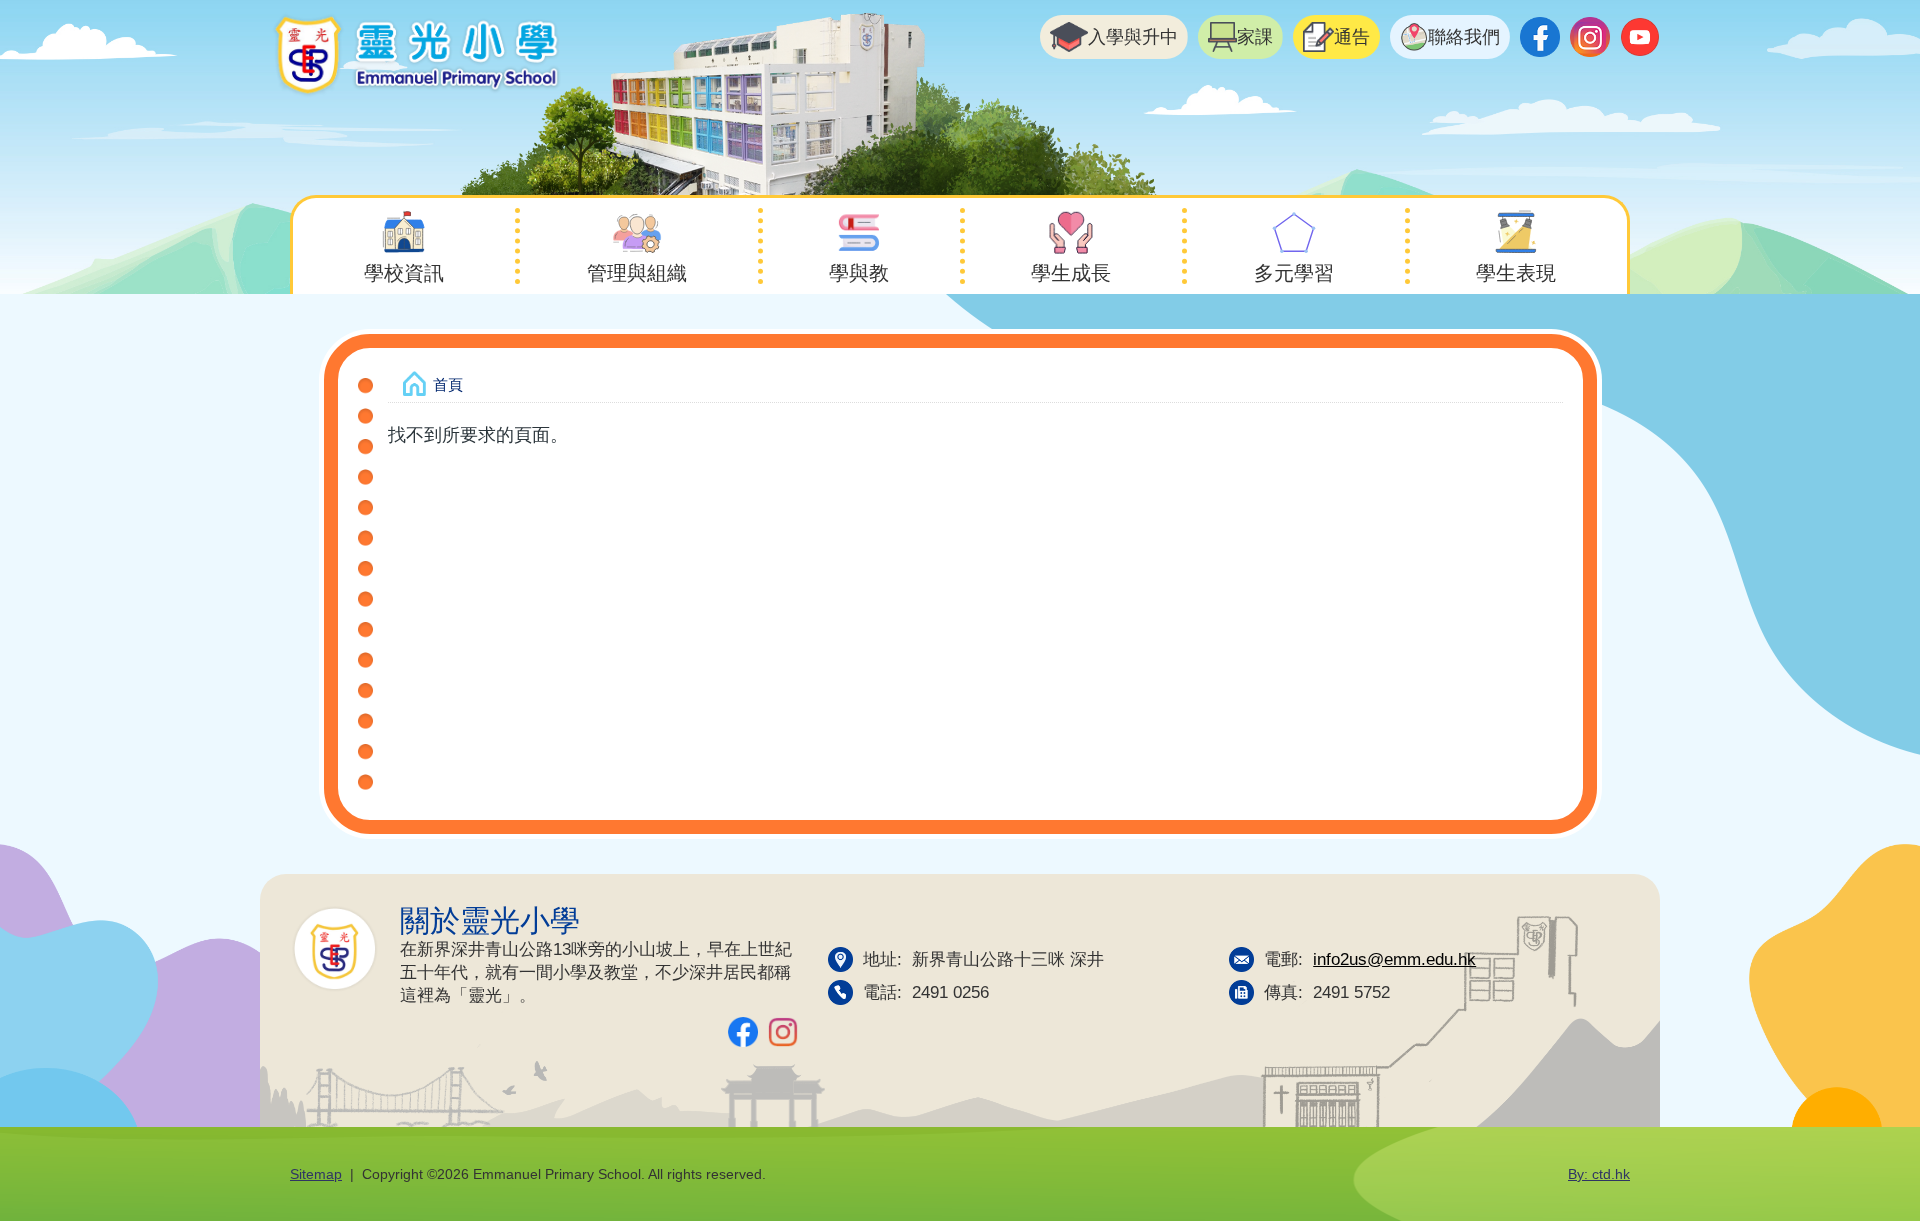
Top (1869, 1139)
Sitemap (316, 1174)
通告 (1352, 37)
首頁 (448, 384)
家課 (1255, 37)
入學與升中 (1133, 37)
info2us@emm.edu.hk (1394, 959)
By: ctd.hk (1599, 1174)
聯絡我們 (1464, 37)
